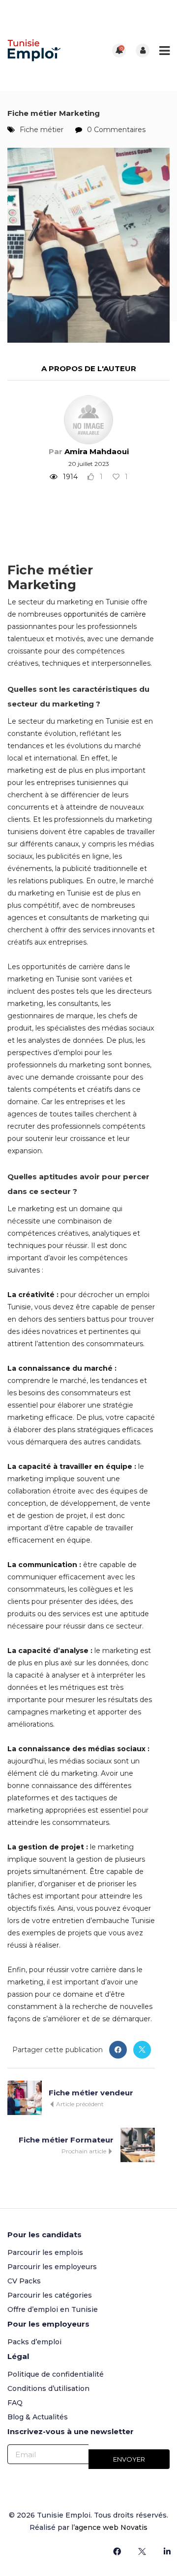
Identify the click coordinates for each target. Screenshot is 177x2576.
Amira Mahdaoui (97, 451)
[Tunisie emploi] (48, 50)
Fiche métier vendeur (91, 2093)
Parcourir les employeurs (52, 2267)
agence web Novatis (111, 2527)
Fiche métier (42, 130)
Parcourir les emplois (45, 2252)
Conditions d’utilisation (48, 2388)
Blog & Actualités (38, 2417)
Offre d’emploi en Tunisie (53, 2309)
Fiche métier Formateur (66, 2140)
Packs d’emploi (34, 2342)
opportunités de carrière (105, 614)
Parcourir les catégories (50, 2295)
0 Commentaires (116, 130)
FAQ (15, 2403)
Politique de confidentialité (56, 2374)
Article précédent (79, 2104)
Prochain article (85, 2151)
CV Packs (24, 2281)
